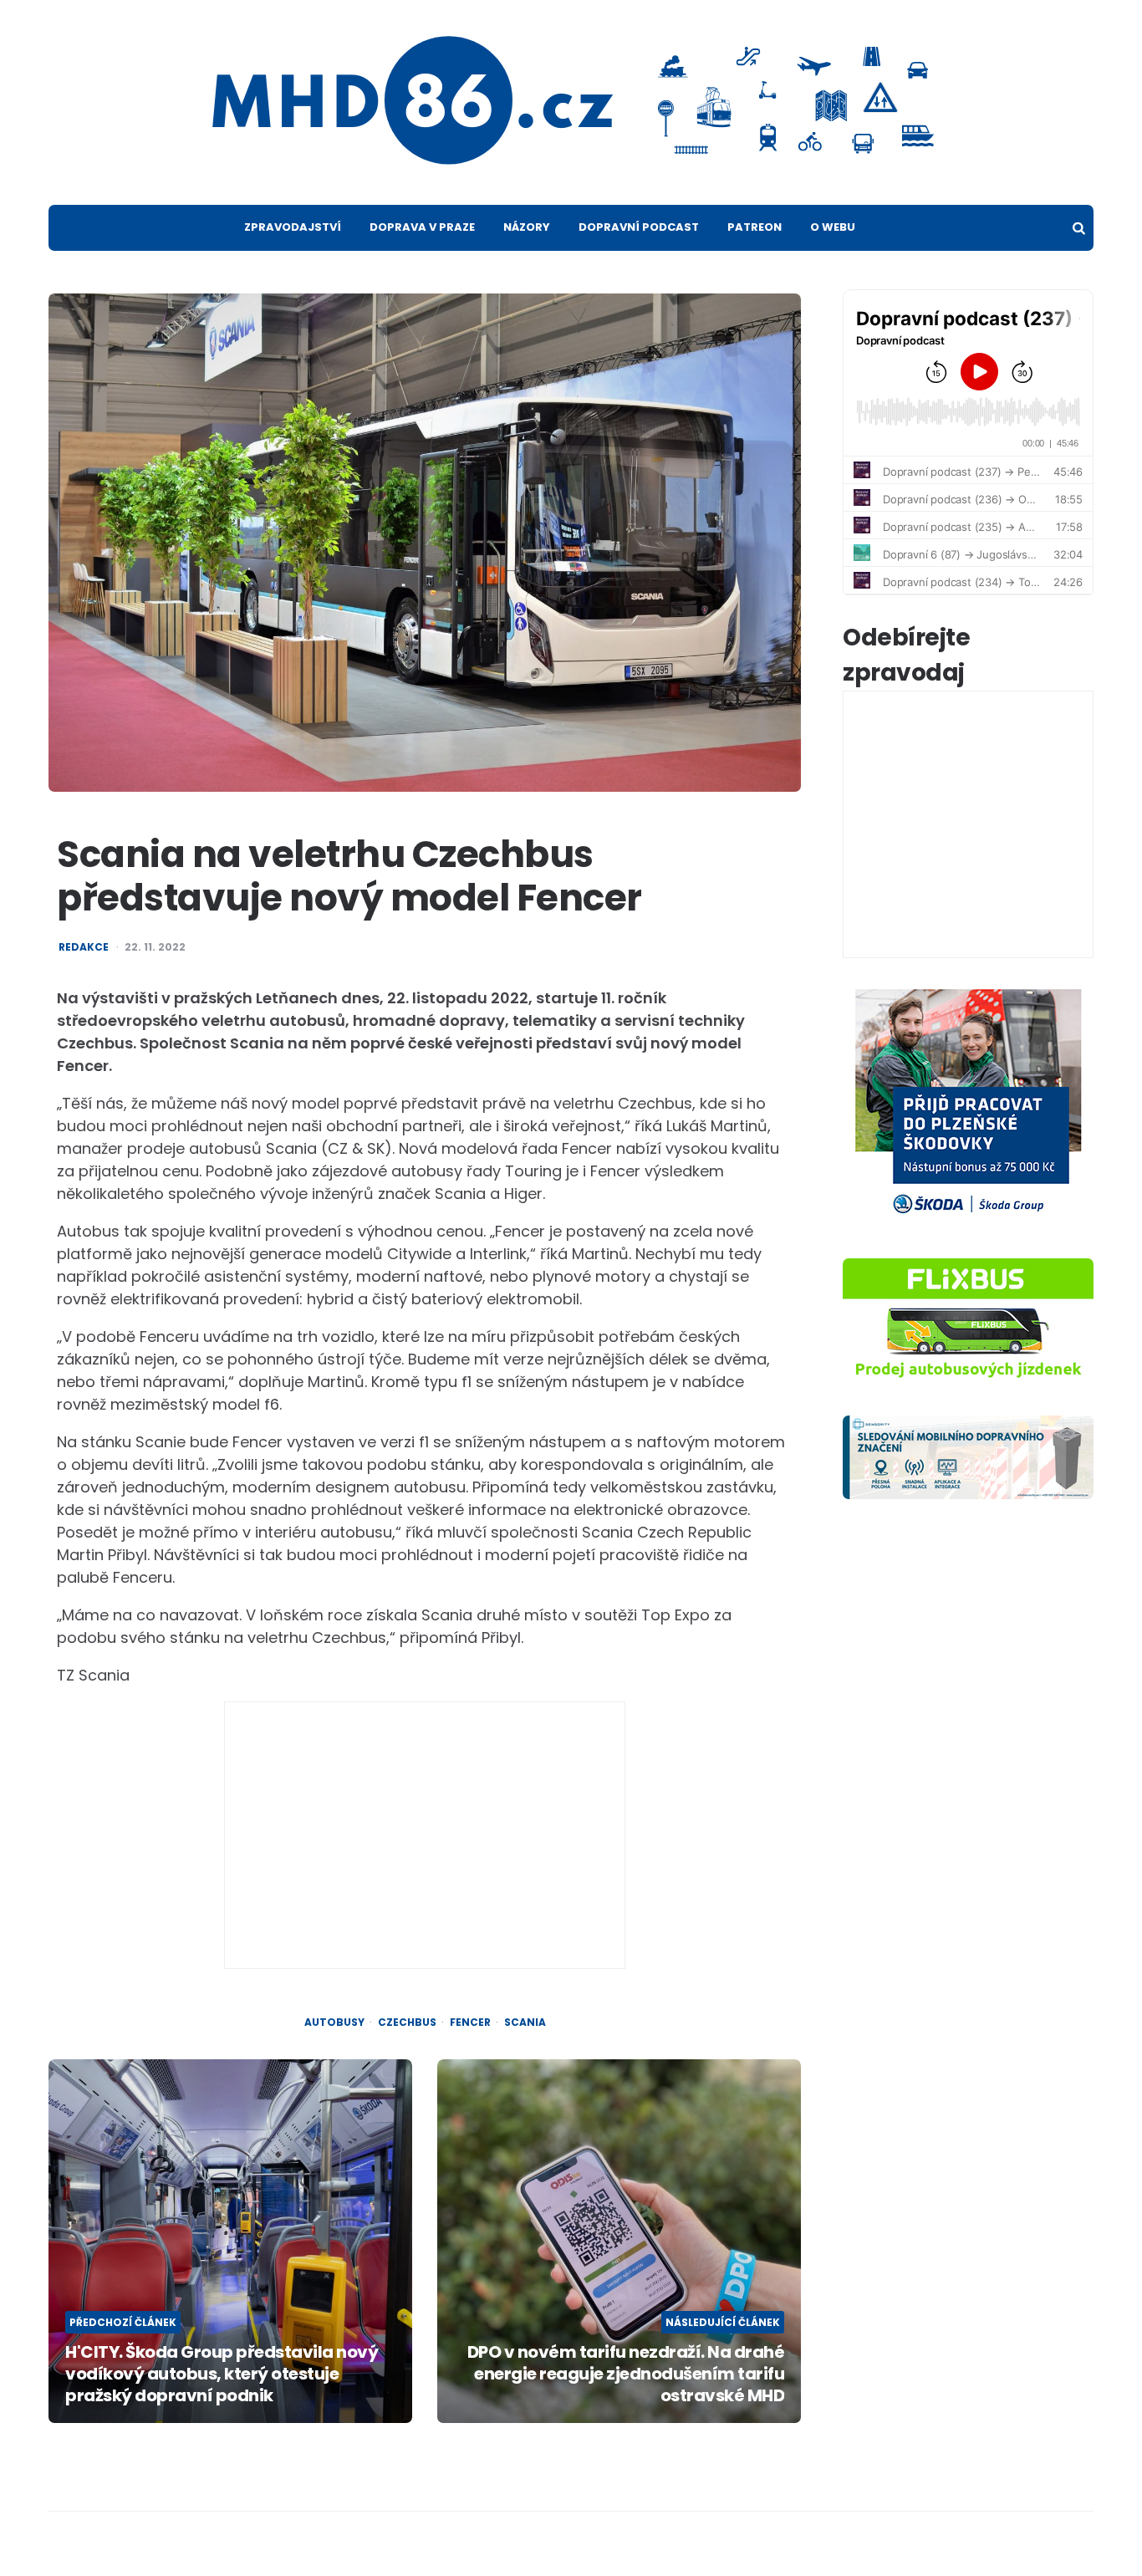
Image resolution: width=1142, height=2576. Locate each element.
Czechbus (407, 2023)
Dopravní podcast (639, 227)
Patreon (755, 227)
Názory (527, 227)
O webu (833, 227)
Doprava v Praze (422, 227)
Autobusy (334, 2023)
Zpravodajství (293, 227)
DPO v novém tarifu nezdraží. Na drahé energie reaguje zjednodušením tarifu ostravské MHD (626, 2374)
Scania (525, 2023)
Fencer (470, 2023)
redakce (84, 947)
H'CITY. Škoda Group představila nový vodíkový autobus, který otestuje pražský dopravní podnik (222, 2374)
